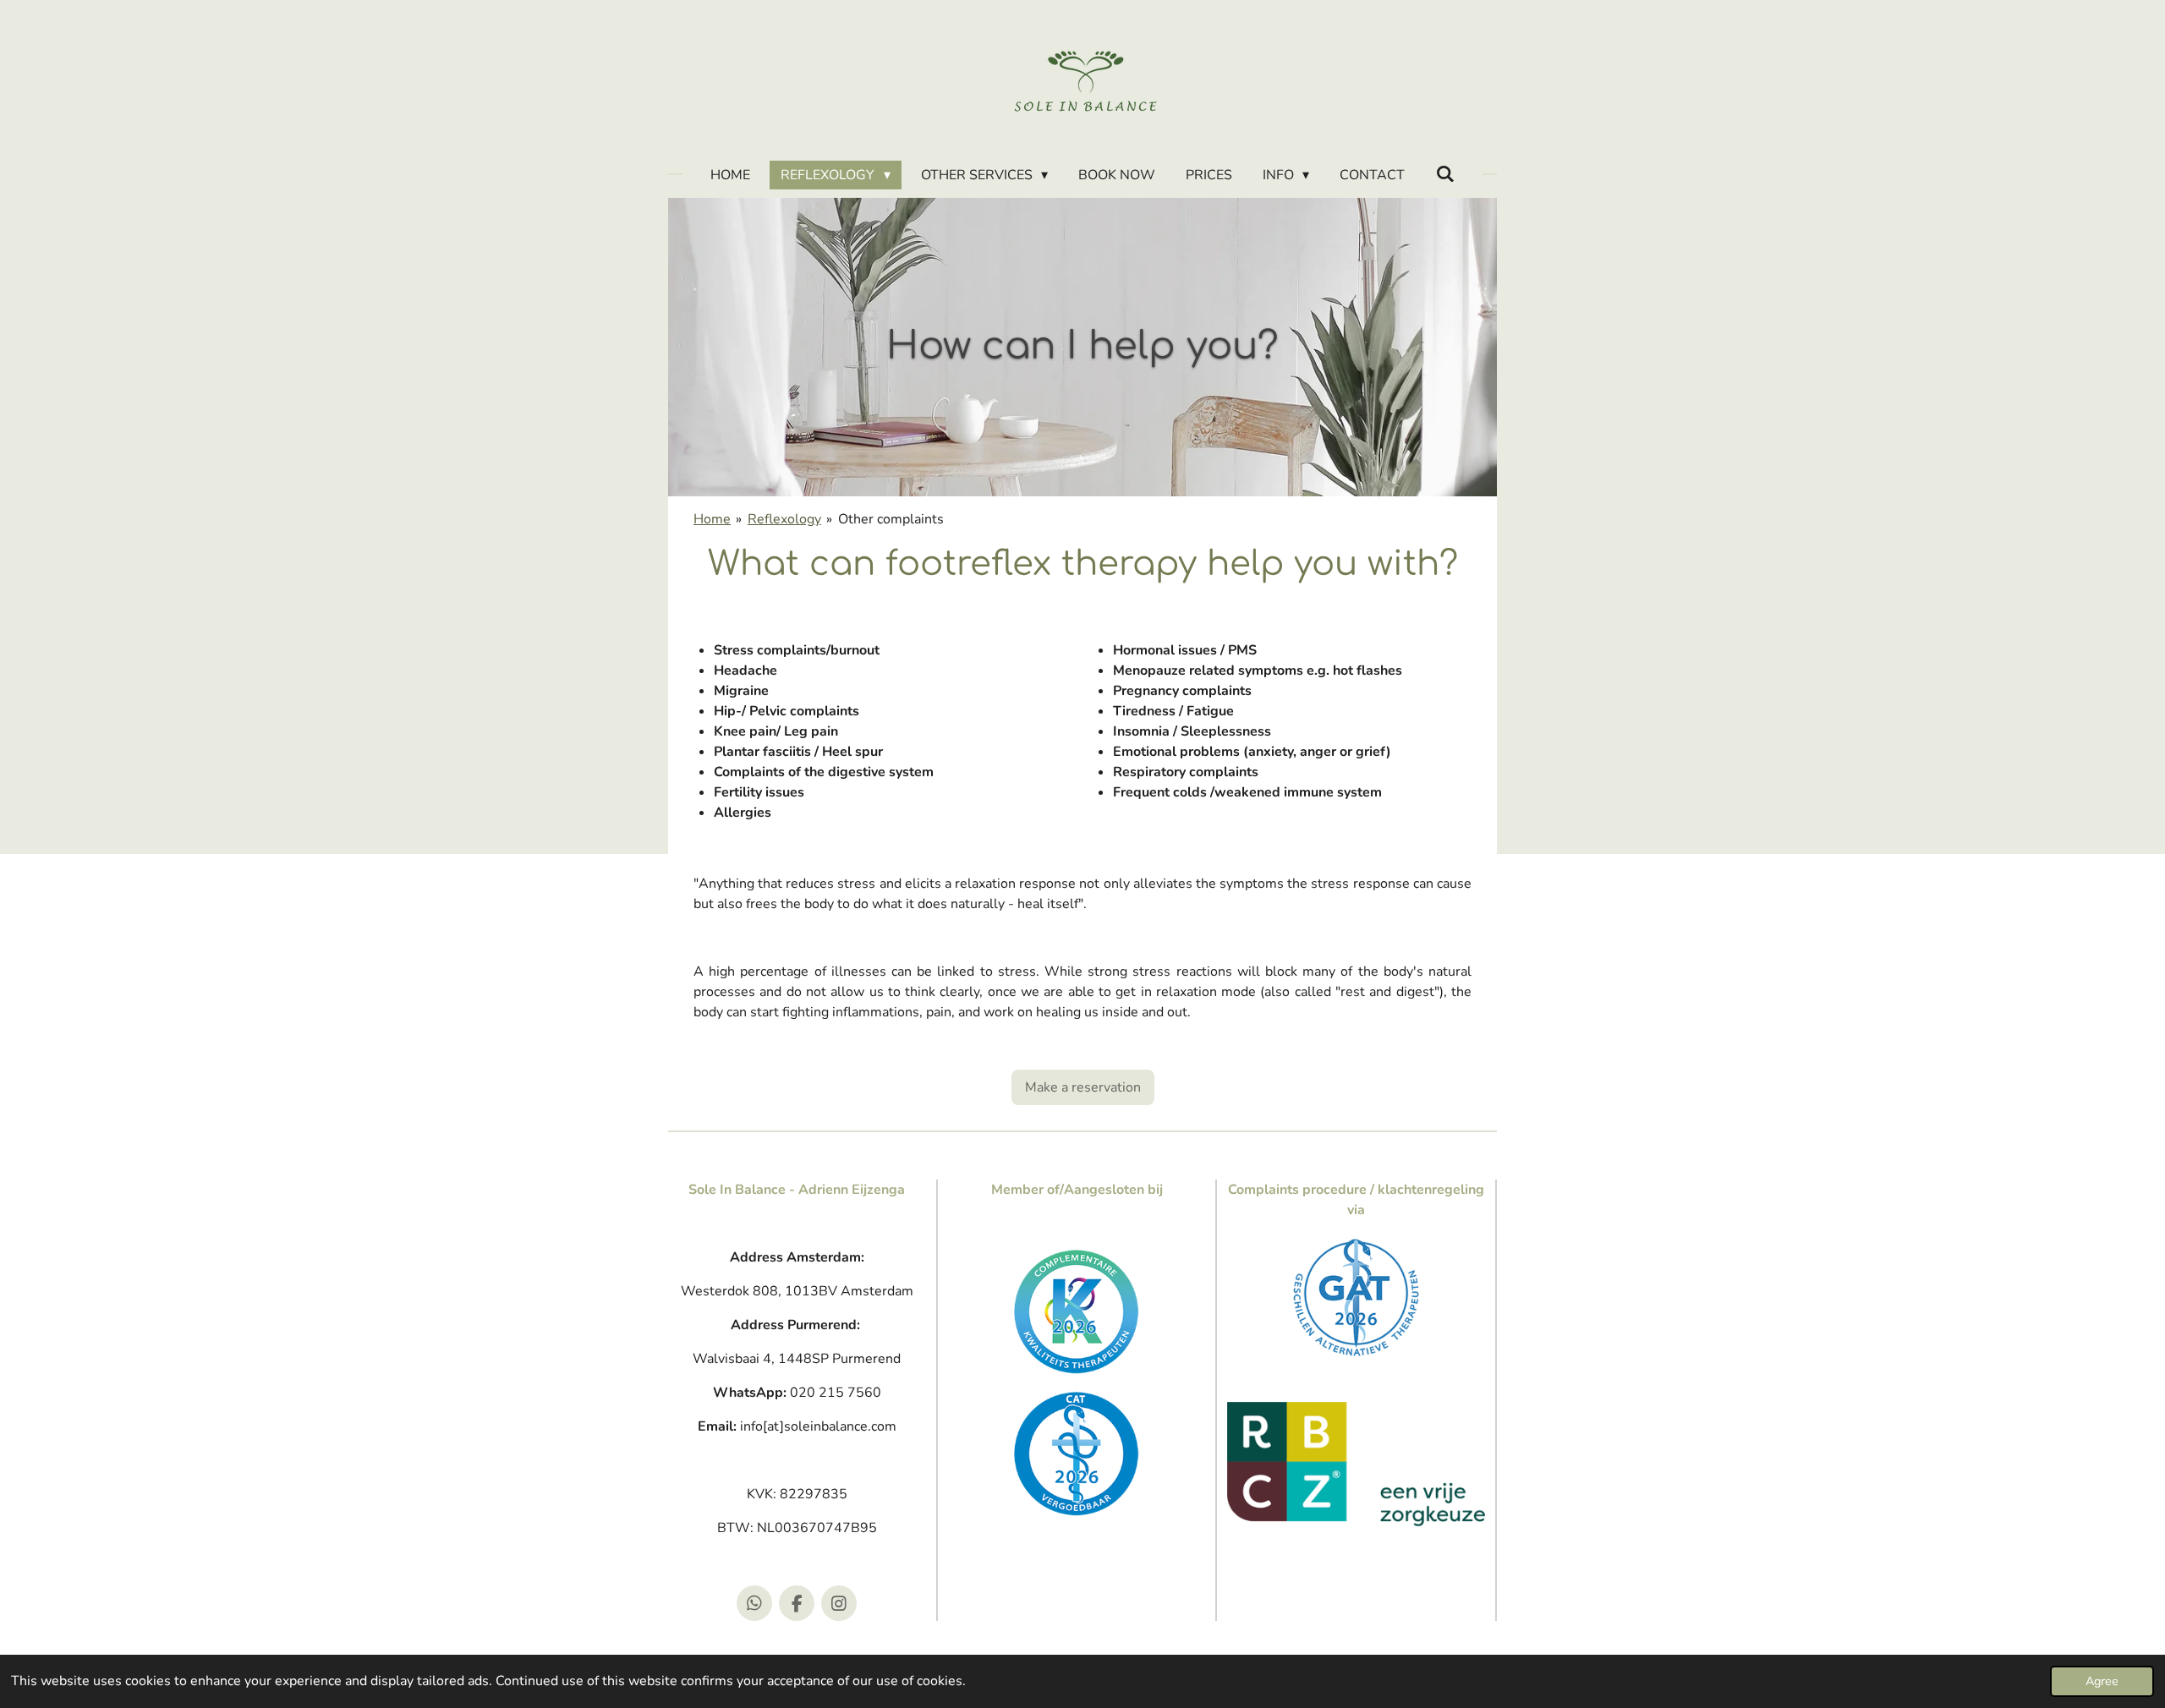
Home (712, 519)
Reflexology (784, 519)
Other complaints (891, 519)
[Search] (1444, 174)
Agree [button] (2102, 1681)
